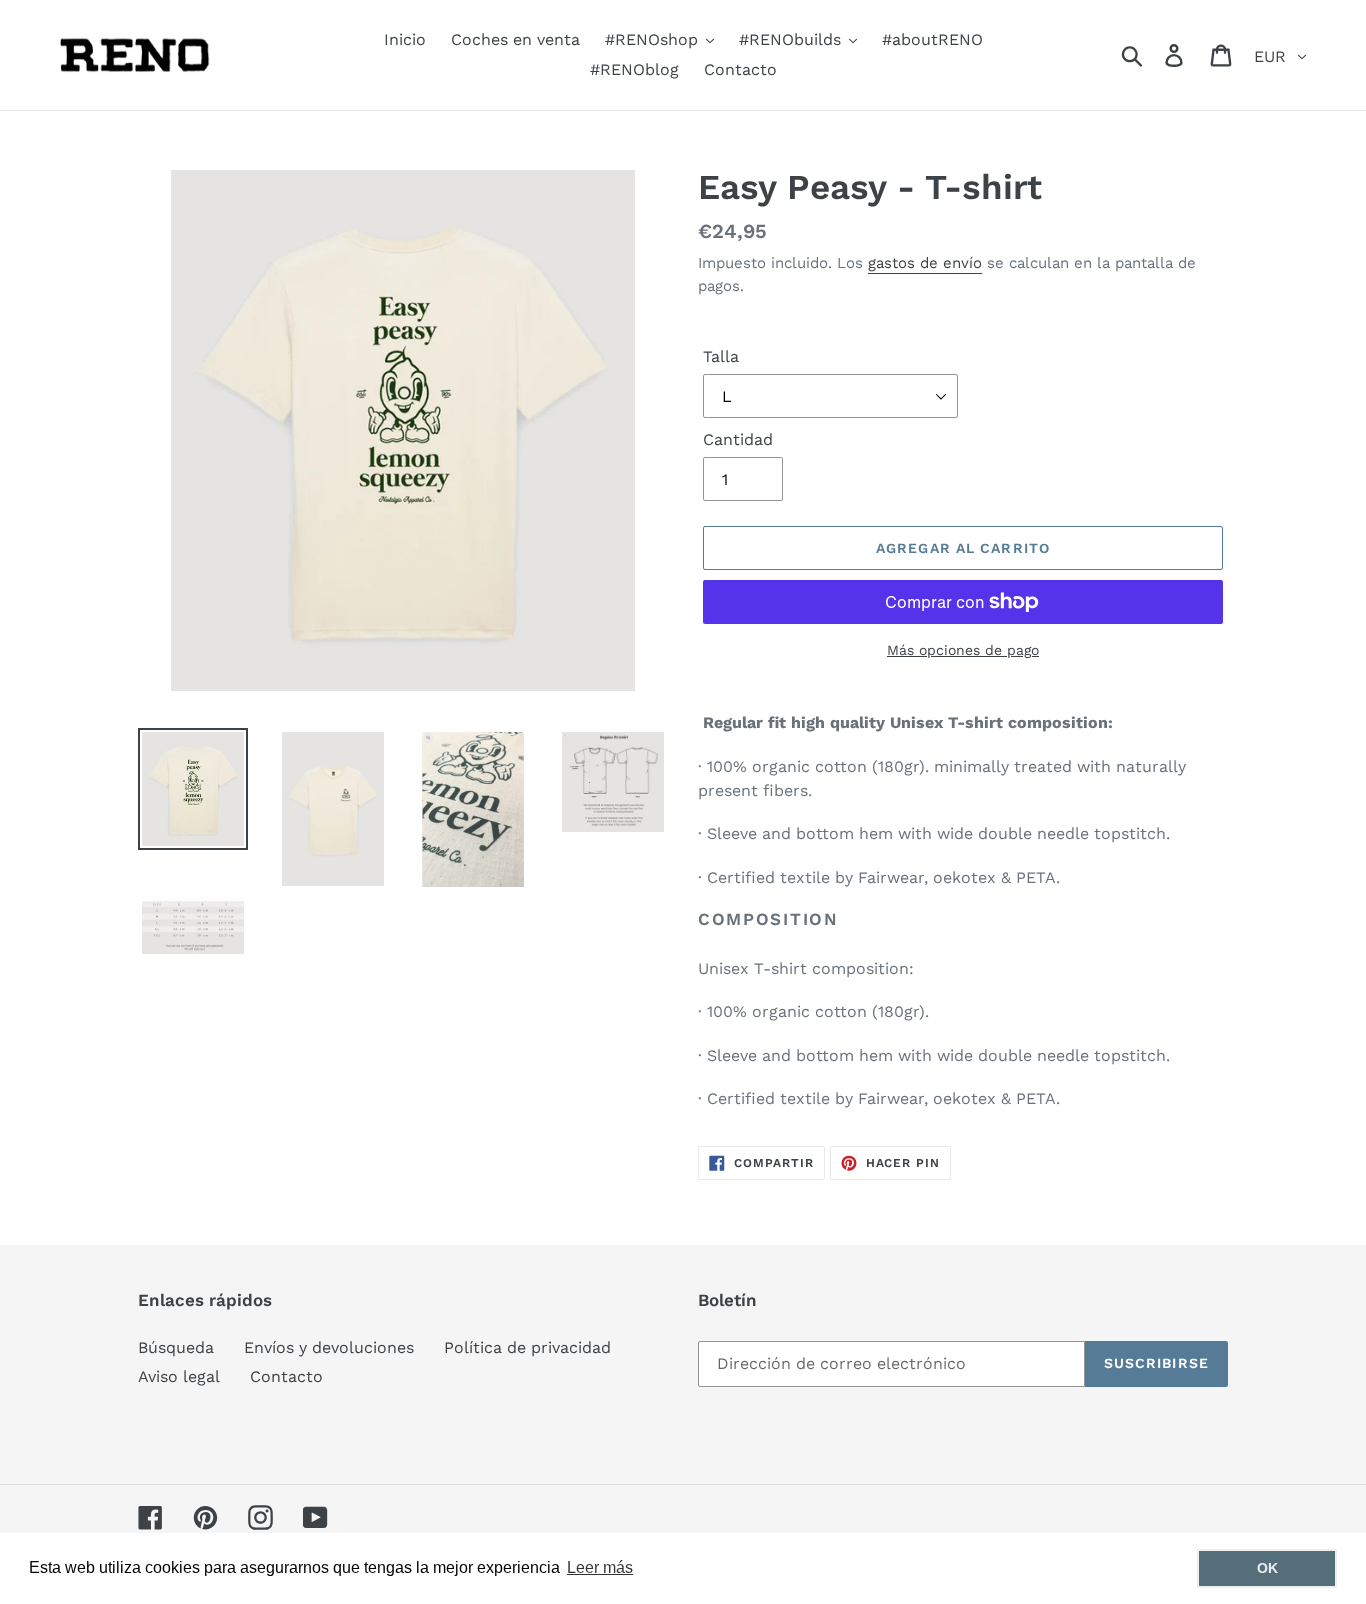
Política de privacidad (527, 1347)
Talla (721, 356)
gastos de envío (925, 263)
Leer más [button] (600, 1567)
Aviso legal (179, 1376)
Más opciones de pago (963, 650)
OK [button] (1267, 1568)
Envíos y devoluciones (329, 1347)
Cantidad (738, 439)
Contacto (286, 1376)
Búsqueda (176, 1347)
